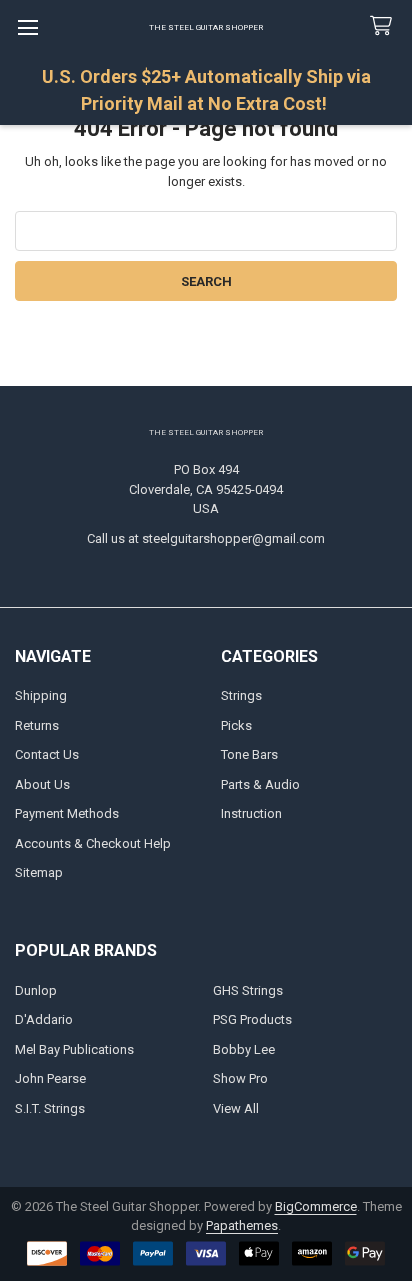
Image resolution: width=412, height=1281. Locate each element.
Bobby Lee (244, 1049)
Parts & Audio (260, 784)
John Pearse (50, 1078)
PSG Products (252, 1019)
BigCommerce (316, 1206)
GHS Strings (248, 990)
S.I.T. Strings (50, 1108)
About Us (42, 784)
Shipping (41, 695)
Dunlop (36, 990)
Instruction (251, 813)
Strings (241, 695)
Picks (236, 725)
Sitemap (39, 872)
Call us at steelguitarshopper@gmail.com (206, 538)
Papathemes (242, 1225)
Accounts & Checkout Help (93, 843)
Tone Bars (249, 754)
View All (236, 1108)
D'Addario (44, 1019)
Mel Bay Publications (74, 1049)
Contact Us (47, 754)
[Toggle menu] (27, 27)
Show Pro (240, 1078)
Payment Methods (67, 813)
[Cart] (385, 26)
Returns (37, 725)
